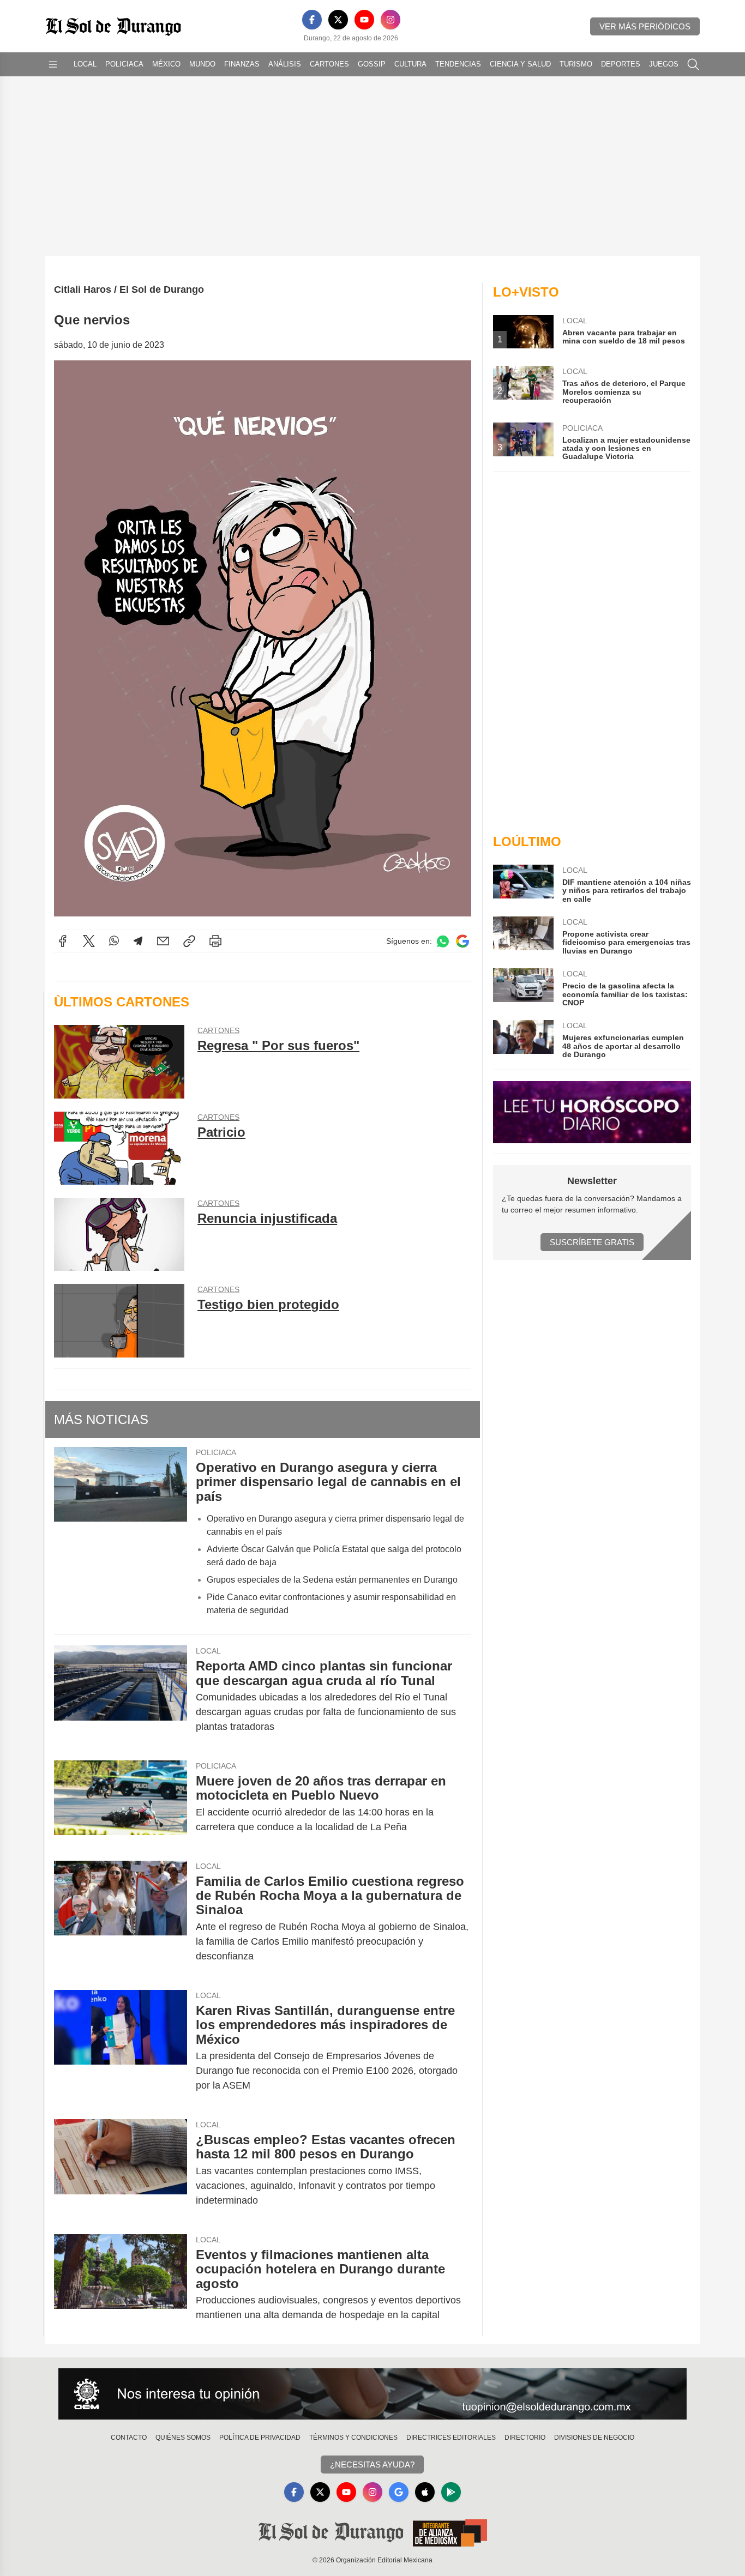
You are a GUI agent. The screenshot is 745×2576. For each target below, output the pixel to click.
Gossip (372, 64)
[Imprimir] (215, 941)
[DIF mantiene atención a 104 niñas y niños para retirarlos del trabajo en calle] (523, 884)
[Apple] (425, 2492)
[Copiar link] (189, 941)
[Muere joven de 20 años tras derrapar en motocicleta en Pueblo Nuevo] (121, 1804)
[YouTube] (364, 20)
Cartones (329, 64)
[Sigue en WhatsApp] (443, 941)
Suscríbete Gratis (592, 1242)
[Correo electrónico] (163, 941)
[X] (338, 20)
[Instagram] (390, 20)
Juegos (664, 64)
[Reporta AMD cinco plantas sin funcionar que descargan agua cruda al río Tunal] (121, 1696)
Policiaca (124, 64)
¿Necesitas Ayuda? (372, 2465)
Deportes (621, 64)
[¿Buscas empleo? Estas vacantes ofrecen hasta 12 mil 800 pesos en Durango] (121, 2170)
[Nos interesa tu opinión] (372, 2394)
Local (85, 64)
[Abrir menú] (53, 64)
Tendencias (458, 64)
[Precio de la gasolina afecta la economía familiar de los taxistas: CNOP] (523, 988)
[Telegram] (138, 941)
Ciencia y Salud (520, 64)
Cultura (410, 64)
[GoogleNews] (399, 2492)
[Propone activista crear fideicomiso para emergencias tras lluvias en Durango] (523, 936)
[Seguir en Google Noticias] (462, 941)
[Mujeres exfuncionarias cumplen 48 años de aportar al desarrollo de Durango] (523, 1039)
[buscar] (693, 64)
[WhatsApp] (114, 941)
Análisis (285, 64)
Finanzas (242, 64)
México (166, 64)
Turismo (576, 64)
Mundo (202, 64)
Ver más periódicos (645, 26)
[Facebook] (312, 20)
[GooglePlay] (451, 2492)
